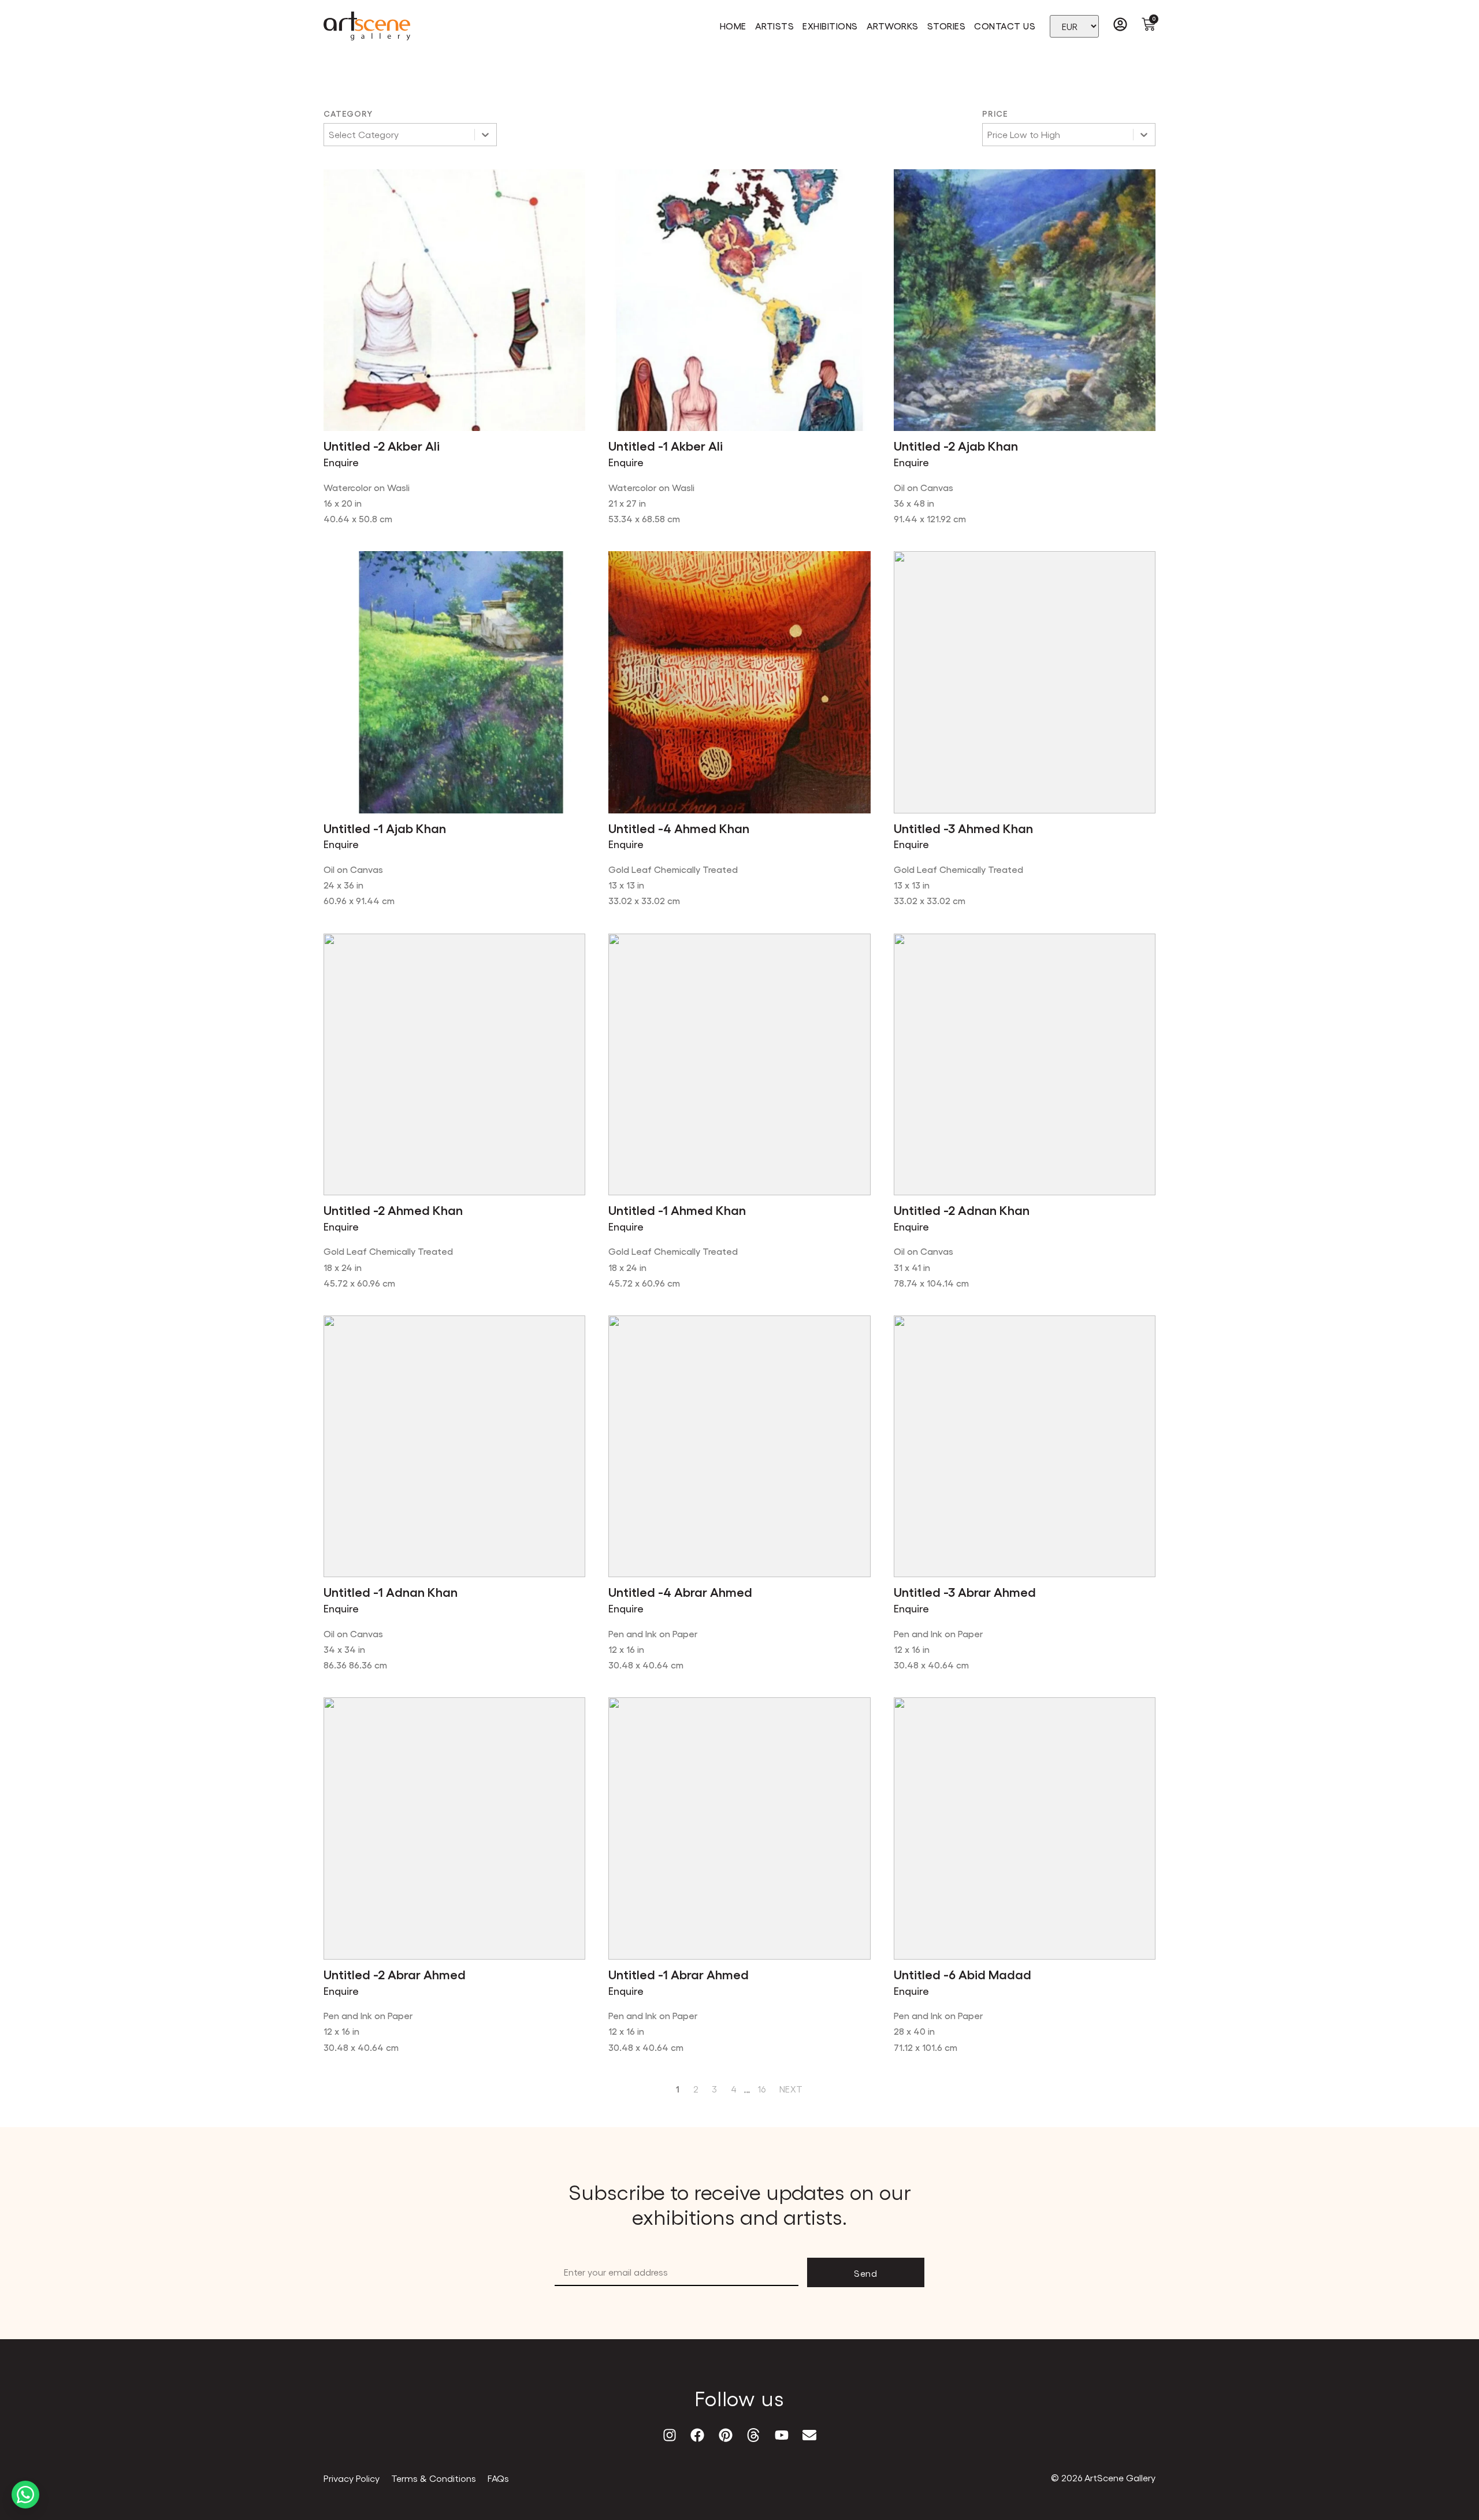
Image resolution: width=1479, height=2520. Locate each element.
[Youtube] (781, 2435)
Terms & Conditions (434, 2478)
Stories (947, 26)
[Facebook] (697, 2435)
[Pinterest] (726, 2435)
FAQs (498, 2478)
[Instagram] (670, 2435)
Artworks (893, 26)
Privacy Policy (352, 2478)
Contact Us (1005, 26)
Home (733, 26)
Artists (775, 26)
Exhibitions (830, 26)
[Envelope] (809, 2435)
